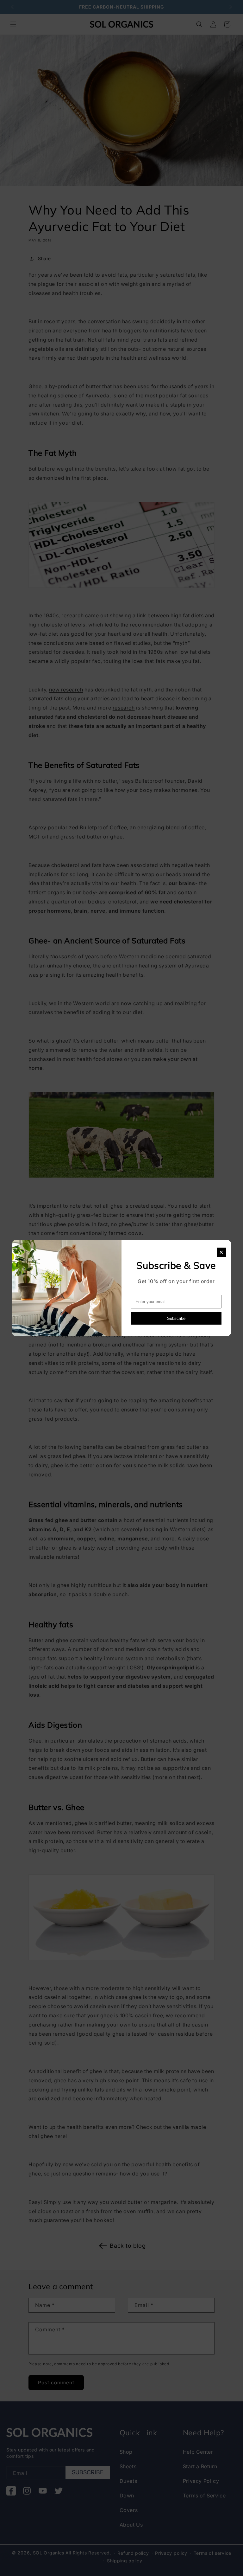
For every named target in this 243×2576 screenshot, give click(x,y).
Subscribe (176, 1318)
